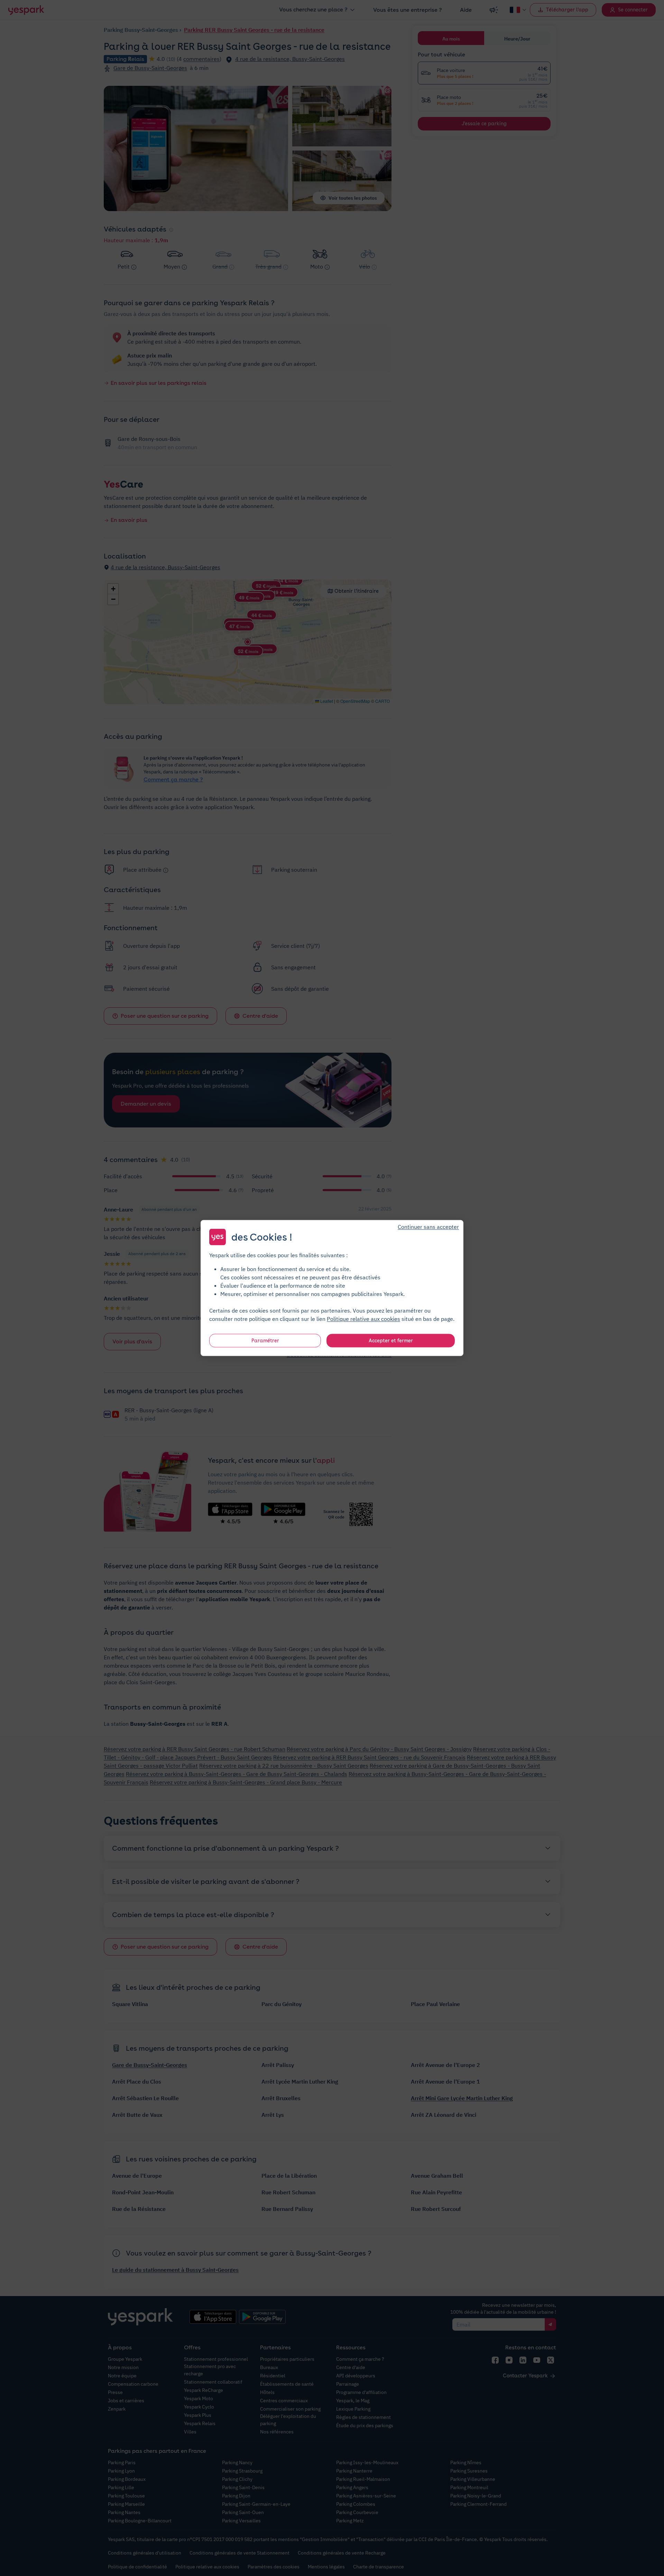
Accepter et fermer (391, 1341)
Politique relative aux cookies (363, 1319)
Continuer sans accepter (428, 1227)
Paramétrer (265, 1341)
